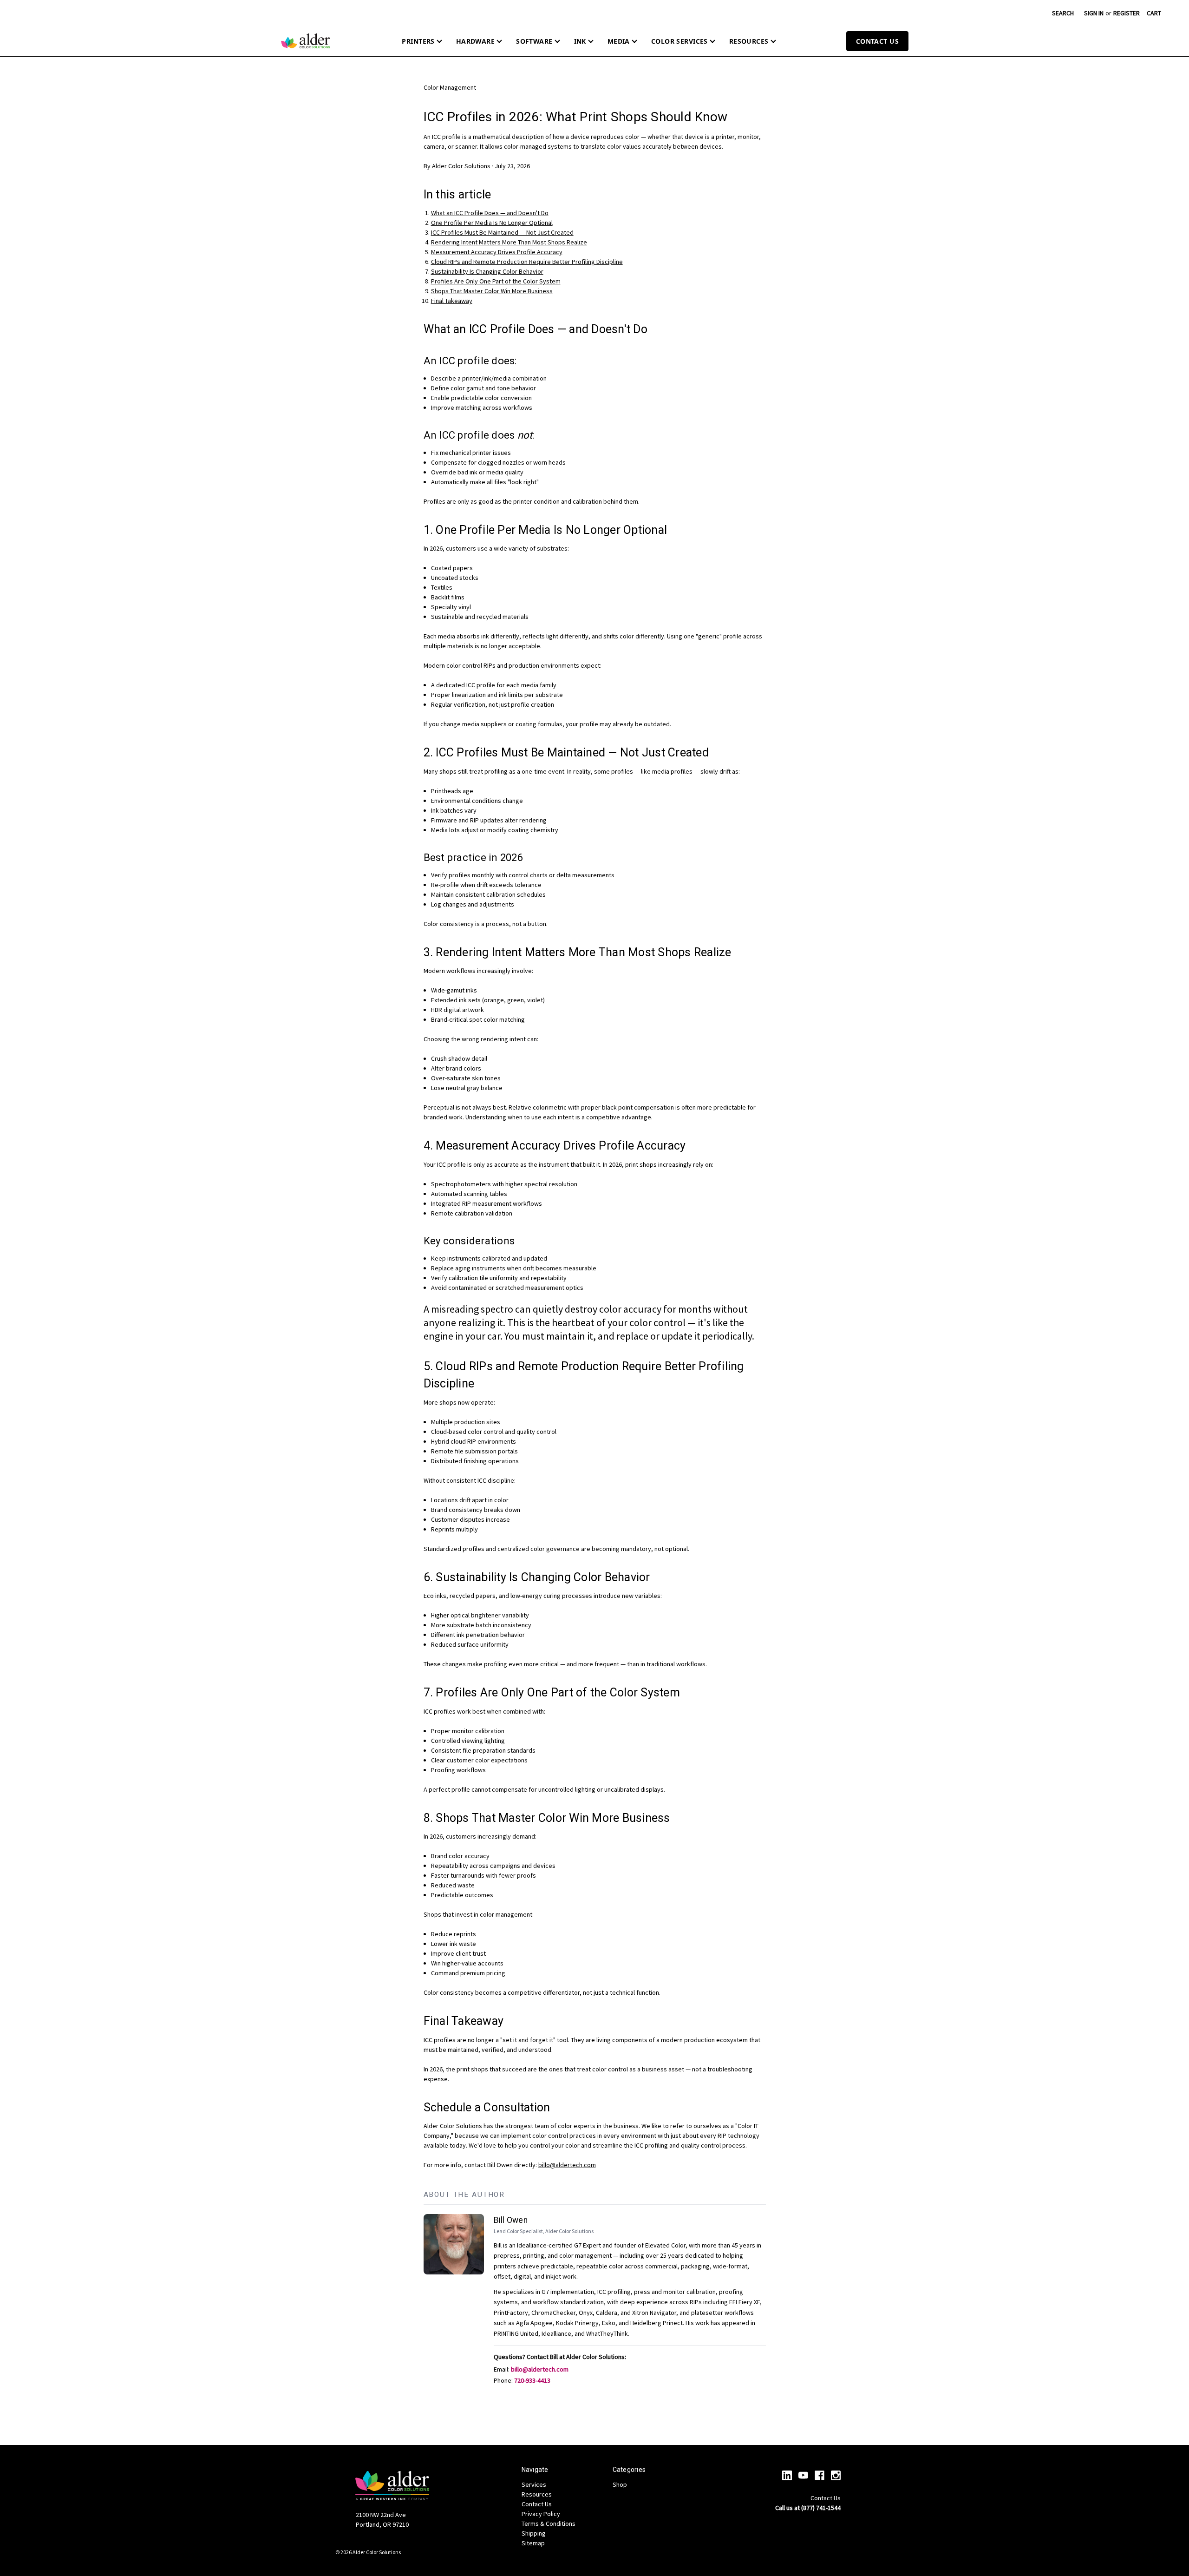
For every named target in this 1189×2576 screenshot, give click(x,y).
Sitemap (533, 2543)
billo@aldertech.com (567, 2165)
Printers (418, 41)
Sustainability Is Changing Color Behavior (487, 271)
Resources (749, 41)
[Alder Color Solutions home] (306, 41)
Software (534, 41)
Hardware (475, 41)
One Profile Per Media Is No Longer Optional (492, 223)
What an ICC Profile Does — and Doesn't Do (490, 213)
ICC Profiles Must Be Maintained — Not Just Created (502, 232)
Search (1063, 13)
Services (534, 2484)
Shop (620, 2484)
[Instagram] (836, 2475)
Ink (580, 41)
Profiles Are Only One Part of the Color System (496, 281)
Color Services (679, 41)
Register (1127, 13)
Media (619, 41)
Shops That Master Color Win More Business (492, 291)
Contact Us (877, 41)
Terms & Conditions (549, 2523)
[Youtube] (803, 2475)
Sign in (1094, 13)
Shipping (534, 2533)
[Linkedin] (787, 2475)
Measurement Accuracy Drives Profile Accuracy (497, 252)
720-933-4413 (532, 2380)
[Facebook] (820, 2475)
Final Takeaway (452, 301)
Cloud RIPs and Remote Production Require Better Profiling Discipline (527, 262)
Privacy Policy (541, 2514)
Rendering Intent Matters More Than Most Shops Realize (509, 242)
